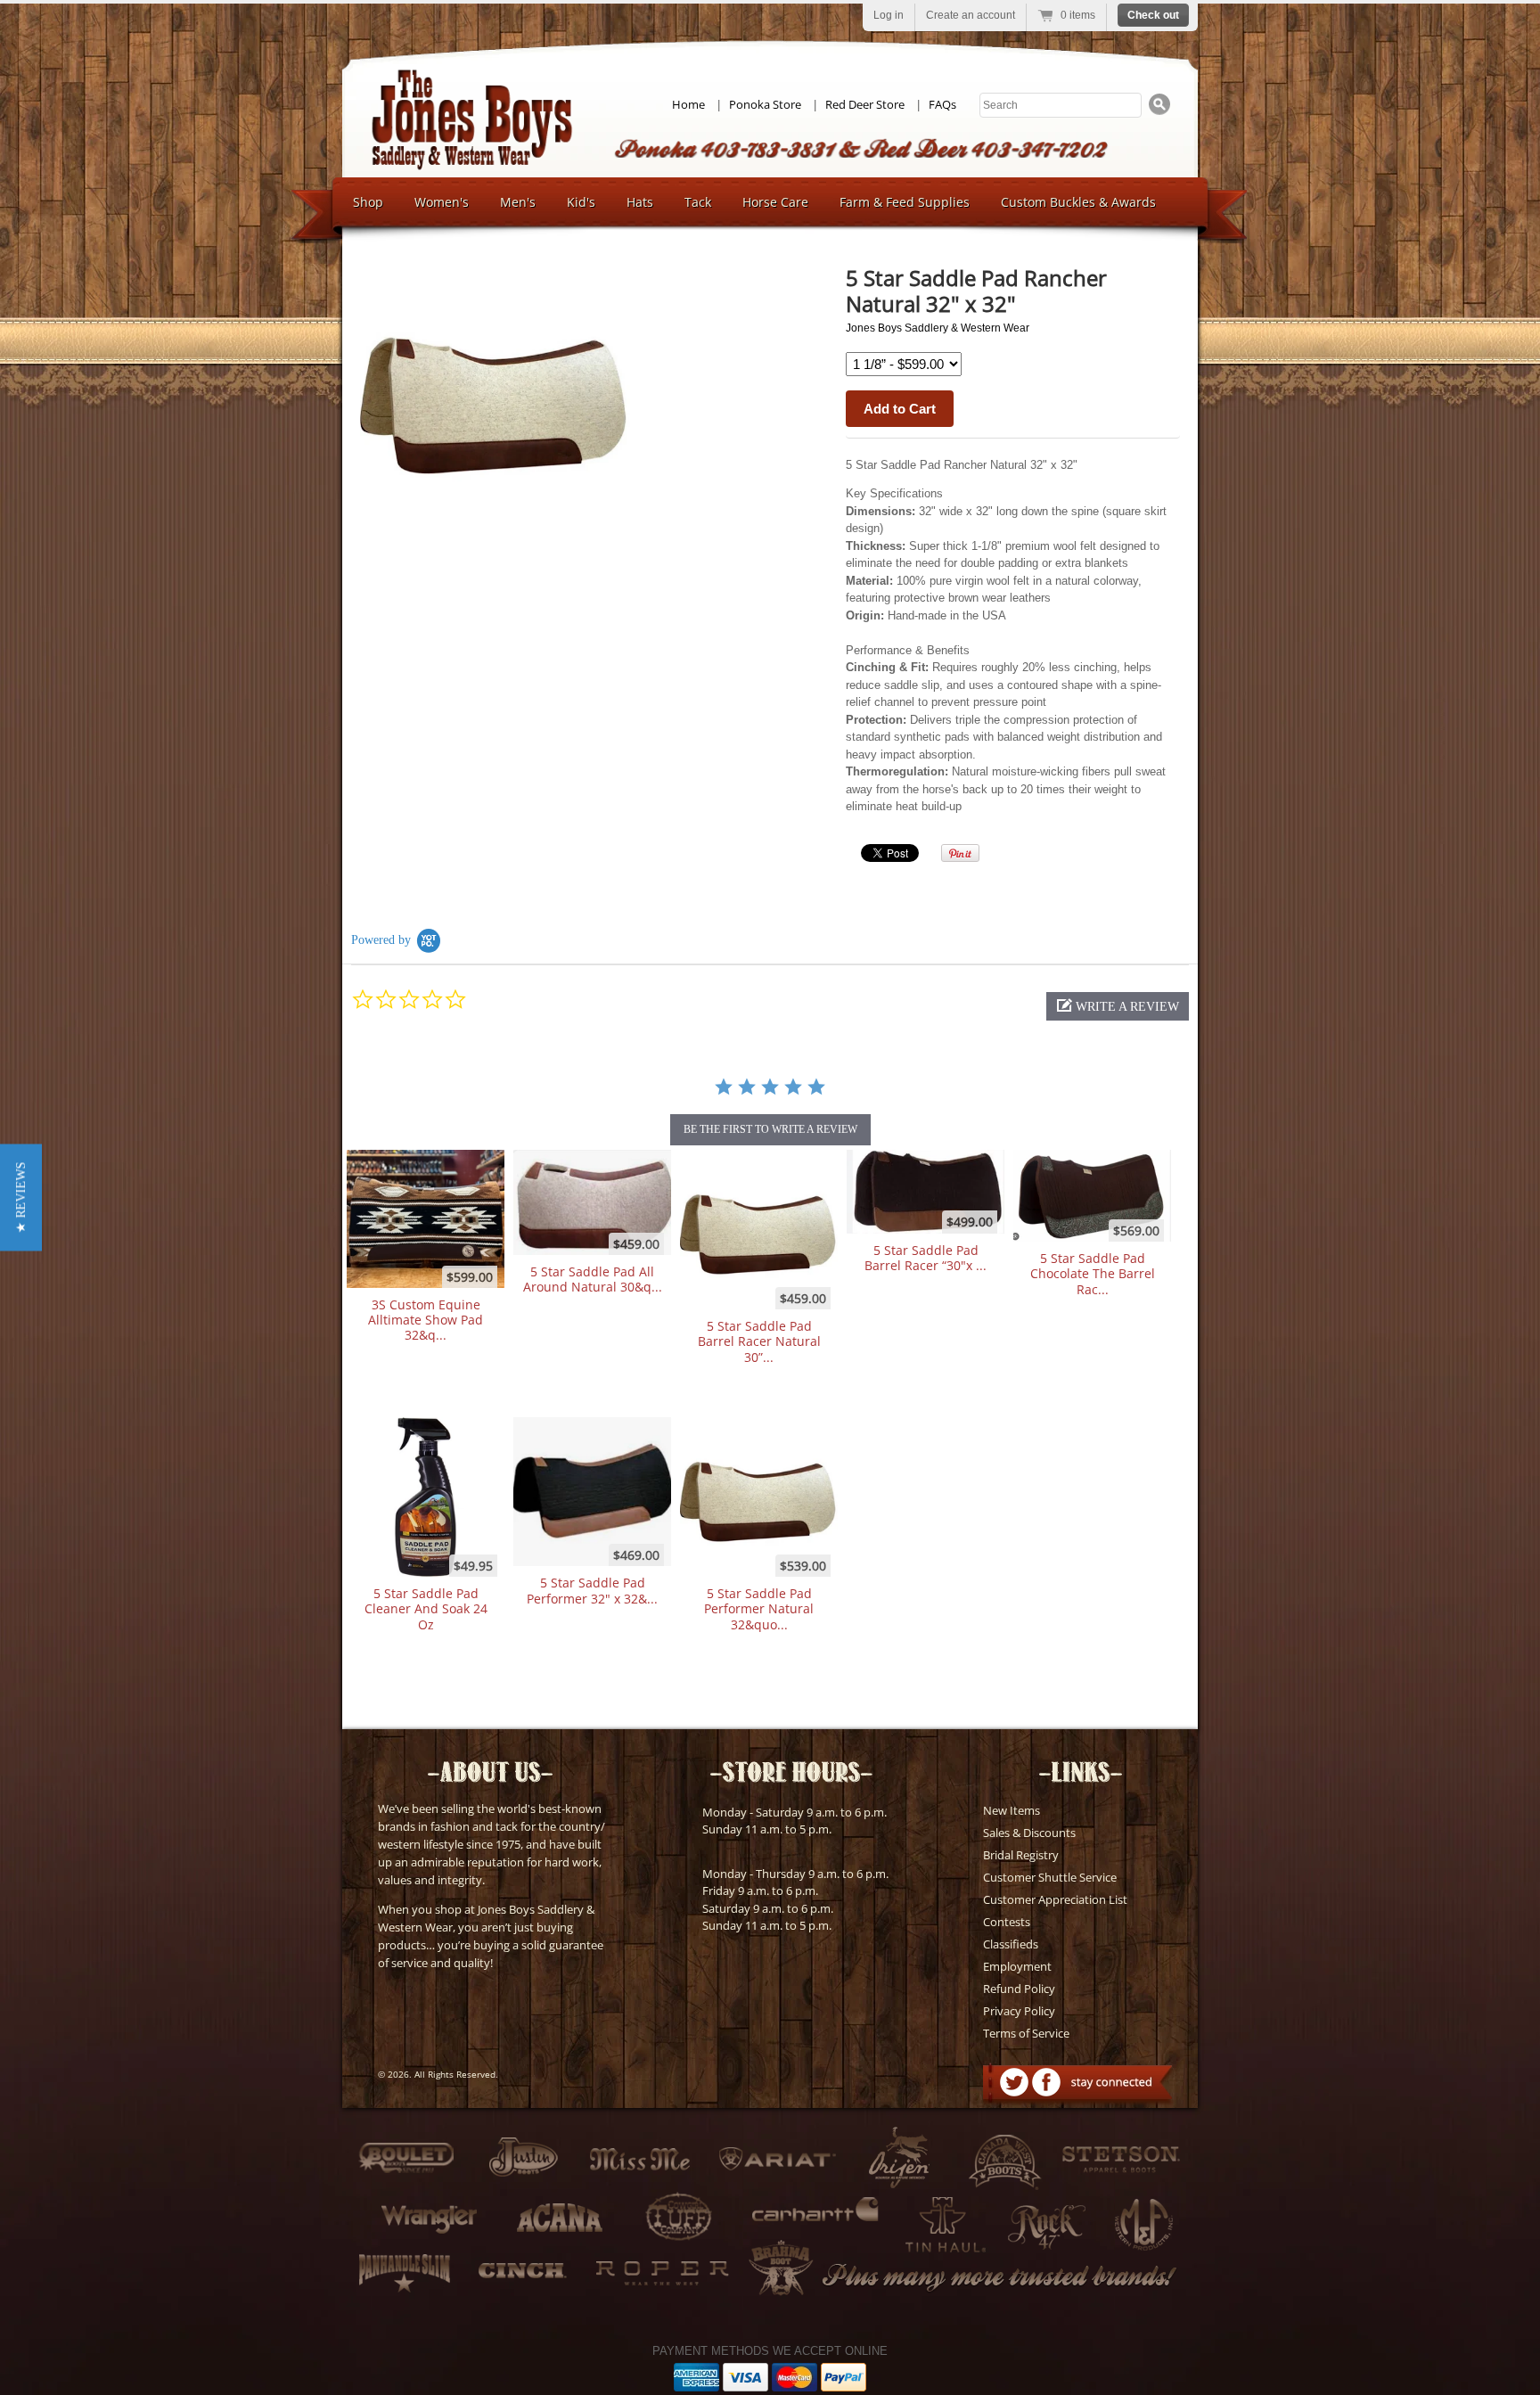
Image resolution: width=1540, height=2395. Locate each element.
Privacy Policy (1019, 2011)
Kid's (581, 202)
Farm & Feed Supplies (905, 202)
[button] (1118, 1006)
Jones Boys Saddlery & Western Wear (938, 328)
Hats (640, 202)
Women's (442, 202)
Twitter (1014, 2082)
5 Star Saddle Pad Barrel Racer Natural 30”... (759, 1341)
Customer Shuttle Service (1050, 1877)
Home (688, 104)
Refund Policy (1019, 1989)
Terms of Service (1026, 2033)
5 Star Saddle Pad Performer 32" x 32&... (592, 1590)
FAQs (942, 104)
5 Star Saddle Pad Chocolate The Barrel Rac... (1093, 1274)
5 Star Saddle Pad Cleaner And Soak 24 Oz (426, 1609)
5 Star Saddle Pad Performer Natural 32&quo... (759, 1609)
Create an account (971, 15)
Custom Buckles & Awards (1078, 202)
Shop (368, 202)
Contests (1007, 1922)
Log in (889, 15)
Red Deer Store (865, 104)
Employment (1017, 1966)
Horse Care (775, 202)
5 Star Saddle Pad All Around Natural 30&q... (593, 1279)
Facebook (1046, 2082)
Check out (1153, 15)
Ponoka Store (765, 104)
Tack (698, 202)
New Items (1012, 1810)
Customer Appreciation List (1055, 1899)
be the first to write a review (770, 1129)
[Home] (471, 165)
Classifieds (1011, 1944)
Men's (518, 202)
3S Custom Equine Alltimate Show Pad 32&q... (426, 1320)
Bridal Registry (1021, 1855)
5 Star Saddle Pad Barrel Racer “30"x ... (926, 1258)
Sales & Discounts (1029, 1833)
